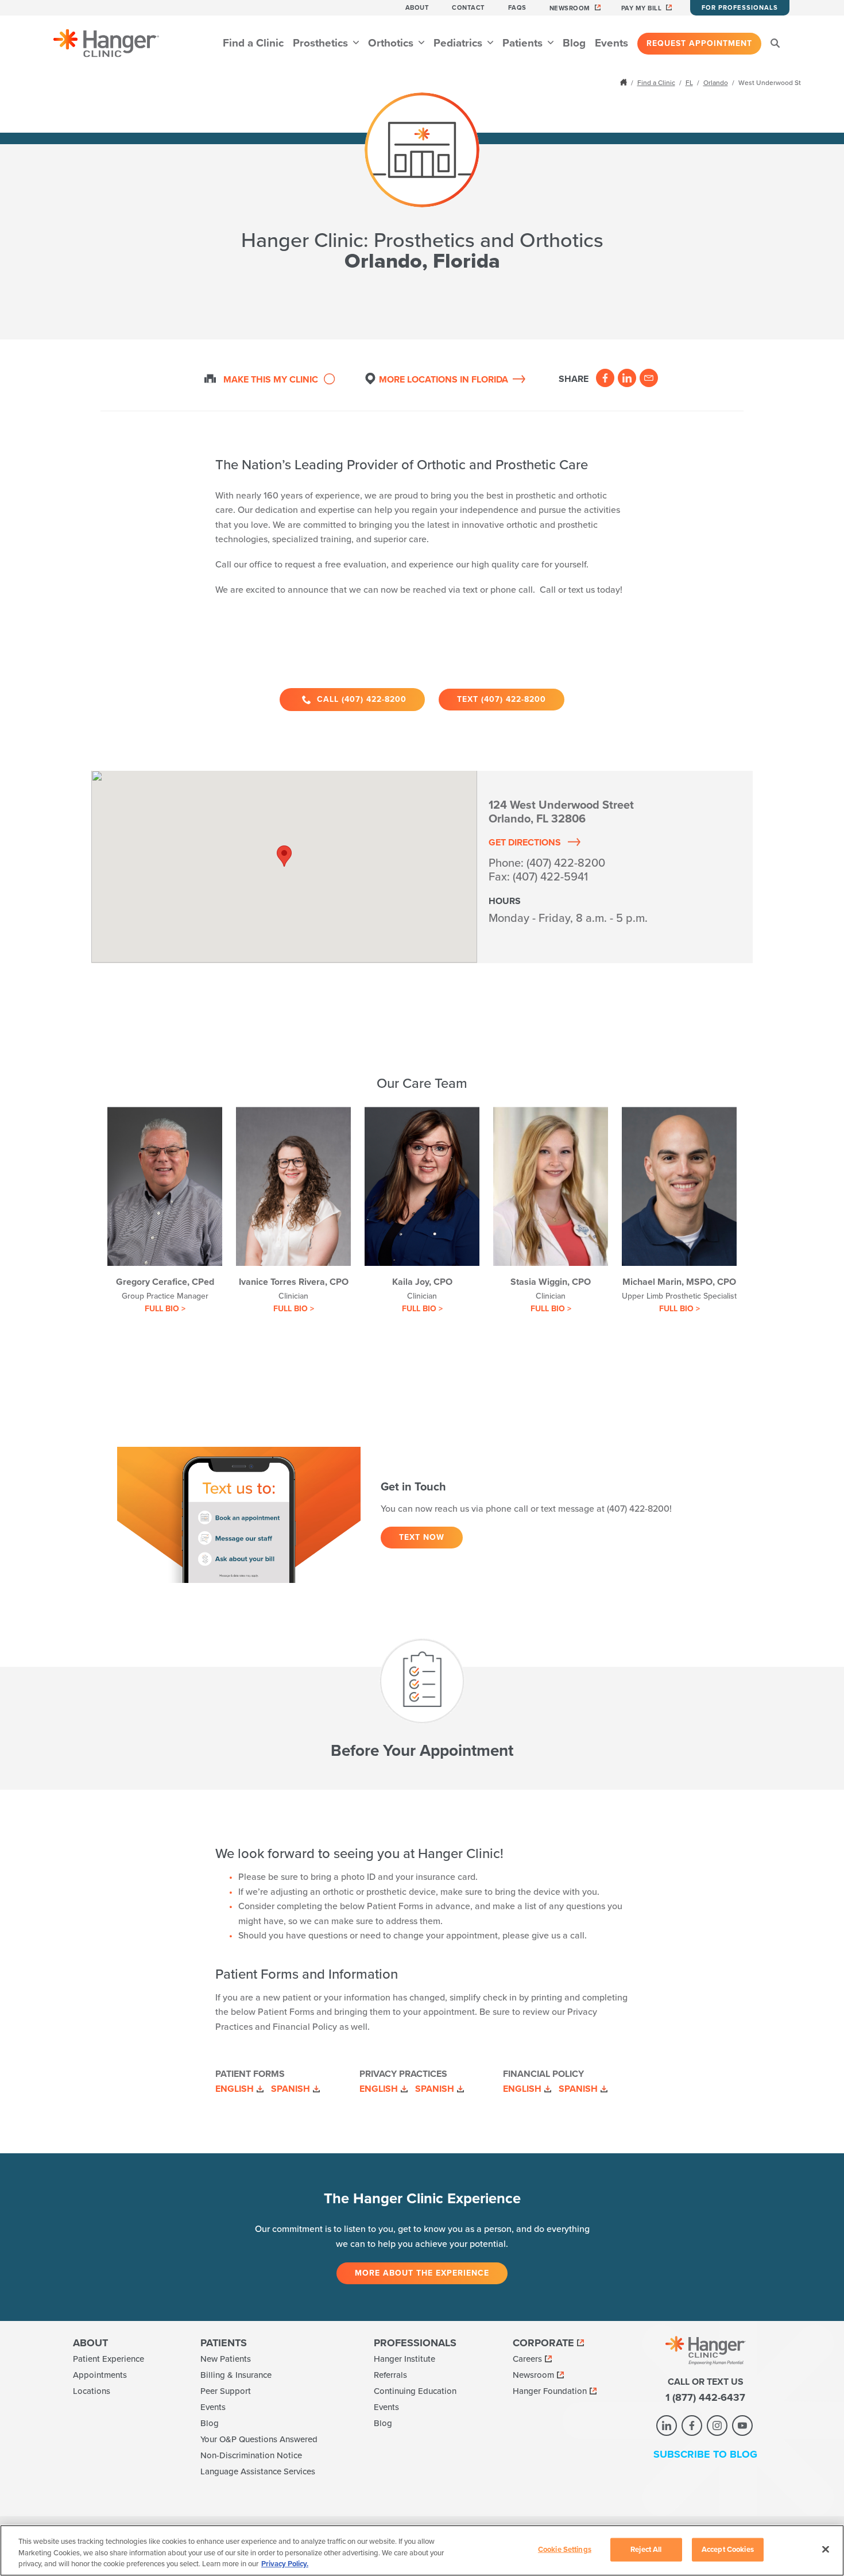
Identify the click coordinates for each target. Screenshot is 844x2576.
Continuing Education (415, 2391)
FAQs (517, 8)
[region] (422, 2550)
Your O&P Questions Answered (259, 2439)
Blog (574, 43)
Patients (524, 43)
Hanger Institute (404, 2359)
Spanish (291, 2089)
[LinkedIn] (627, 378)
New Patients (226, 2359)
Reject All (646, 2549)
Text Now (422, 1537)
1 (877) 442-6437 (705, 2397)
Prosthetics (322, 43)
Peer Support (226, 2391)
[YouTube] (742, 2426)
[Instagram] (717, 2426)
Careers (527, 2359)
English (235, 2089)
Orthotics (392, 43)
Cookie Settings (565, 2549)
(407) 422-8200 (566, 863)
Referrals (390, 2375)
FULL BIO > (165, 1309)
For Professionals (740, 8)
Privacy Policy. (285, 2564)
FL (689, 83)
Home (625, 82)
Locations (92, 2391)
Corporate (543, 2343)
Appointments (100, 2375)
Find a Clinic (253, 43)
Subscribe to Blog (705, 2454)
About (417, 8)
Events (611, 43)
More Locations (444, 380)
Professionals (415, 2343)
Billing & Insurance (236, 2375)
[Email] (649, 378)
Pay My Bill (642, 8)
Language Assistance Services (258, 2471)
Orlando (716, 83)
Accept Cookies (728, 2549)
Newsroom (570, 8)
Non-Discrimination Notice (251, 2455)
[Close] (826, 2549)
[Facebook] (605, 378)
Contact (469, 8)
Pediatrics (459, 43)
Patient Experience (109, 2359)
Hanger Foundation (550, 2391)
